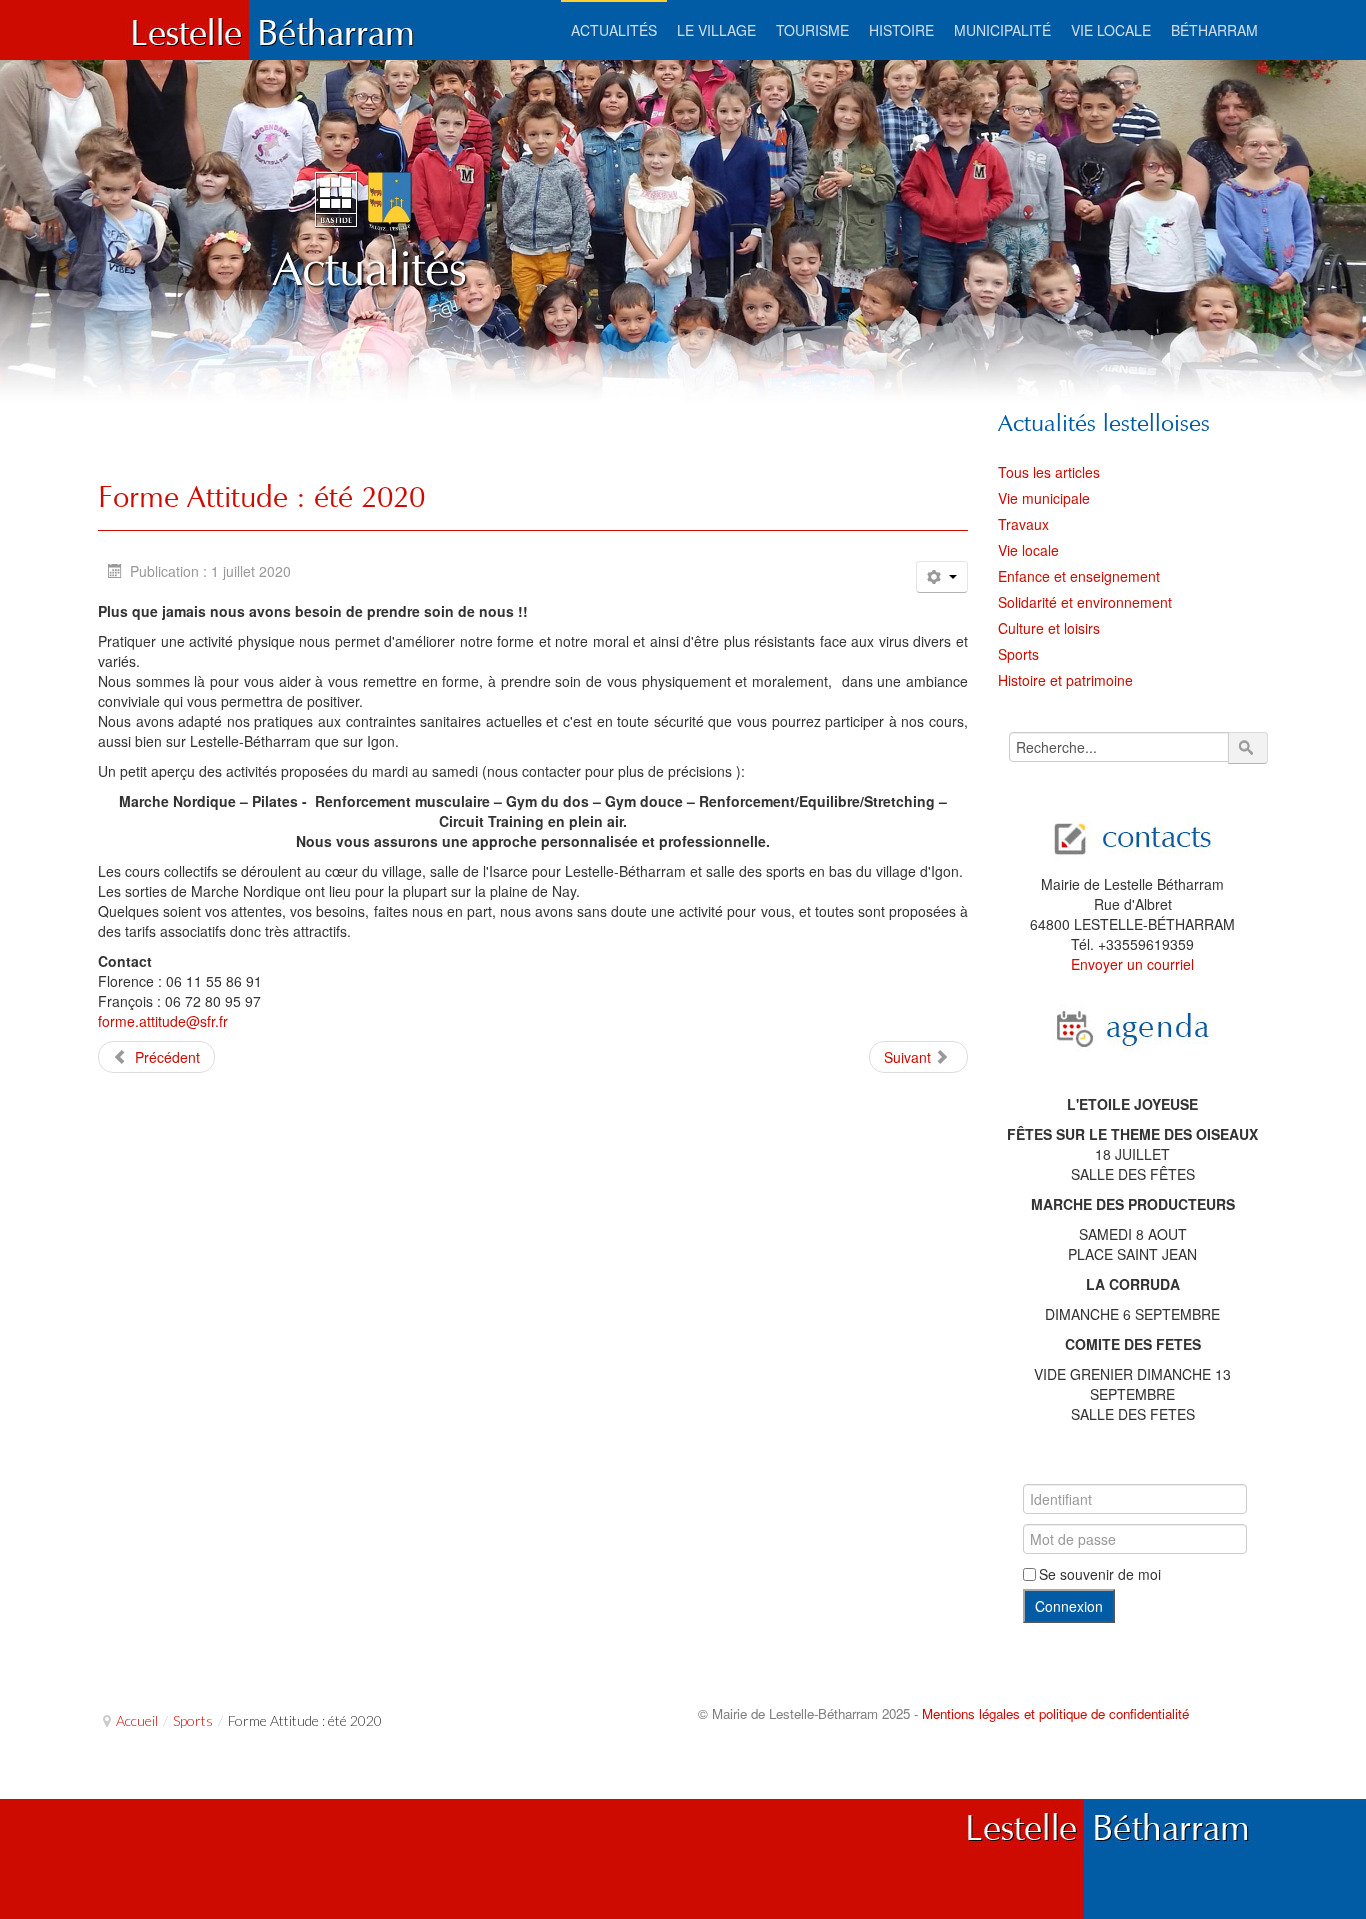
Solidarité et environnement (1085, 602)
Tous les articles (1049, 472)
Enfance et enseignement (1079, 576)
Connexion (1069, 1606)
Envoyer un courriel (1132, 964)
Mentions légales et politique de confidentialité (1055, 1713)
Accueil (137, 1720)
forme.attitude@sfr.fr (163, 1021)
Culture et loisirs (1049, 628)
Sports (1018, 654)
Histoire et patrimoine (1065, 680)
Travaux (1023, 524)
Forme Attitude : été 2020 (261, 496)
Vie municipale (1044, 498)
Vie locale (1028, 550)
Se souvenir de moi (1100, 1574)
